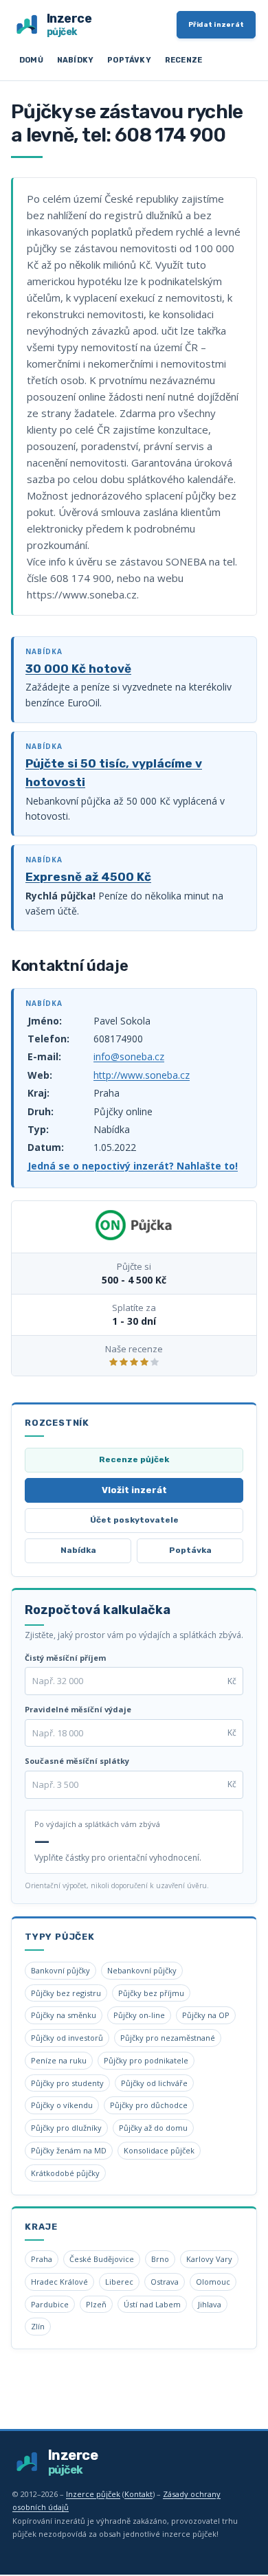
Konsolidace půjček (159, 2150)
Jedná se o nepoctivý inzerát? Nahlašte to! (133, 1166)
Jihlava (210, 2304)
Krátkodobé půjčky (65, 2173)
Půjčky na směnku (64, 2015)
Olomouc (213, 2282)
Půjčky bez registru (66, 1993)
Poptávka (190, 1550)
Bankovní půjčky (60, 1970)
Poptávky (129, 60)
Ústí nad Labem (152, 2304)
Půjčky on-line (139, 2015)
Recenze (183, 60)
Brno (160, 2259)
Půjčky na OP (206, 2015)
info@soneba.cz (129, 1056)
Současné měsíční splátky (77, 1761)
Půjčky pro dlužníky (66, 2128)
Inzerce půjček (93, 2494)
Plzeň (96, 2304)
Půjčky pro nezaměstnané (168, 2038)
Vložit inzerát (134, 1490)
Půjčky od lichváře (154, 2083)
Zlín (38, 2326)
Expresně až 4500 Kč (88, 877)
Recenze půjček (134, 1459)
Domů (31, 60)
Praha (42, 2259)
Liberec (119, 2282)
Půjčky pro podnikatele (146, 2060)
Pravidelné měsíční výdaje (78, 1709)
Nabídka (78, 1550)
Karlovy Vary (209, 2259)
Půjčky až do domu (153, 2128)
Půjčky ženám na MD (69, 2150)
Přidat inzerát (216, 25)
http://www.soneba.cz (142, 1075)
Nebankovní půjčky (142, 1970)
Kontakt (138, 2494)
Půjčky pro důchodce (149, 2105)
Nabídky (75, 60)
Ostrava (165, 2282)
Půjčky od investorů (67, 2038)
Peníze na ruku (59, 2060)
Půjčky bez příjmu (151, 1993)
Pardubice (50, 2304)
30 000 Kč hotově (78, 669)
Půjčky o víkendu (62, 2105)
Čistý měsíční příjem (65, 1658)
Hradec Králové (59, 2282)
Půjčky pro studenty (67, 2083)
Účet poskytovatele (134, 1520)
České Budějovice (102, 2259)
